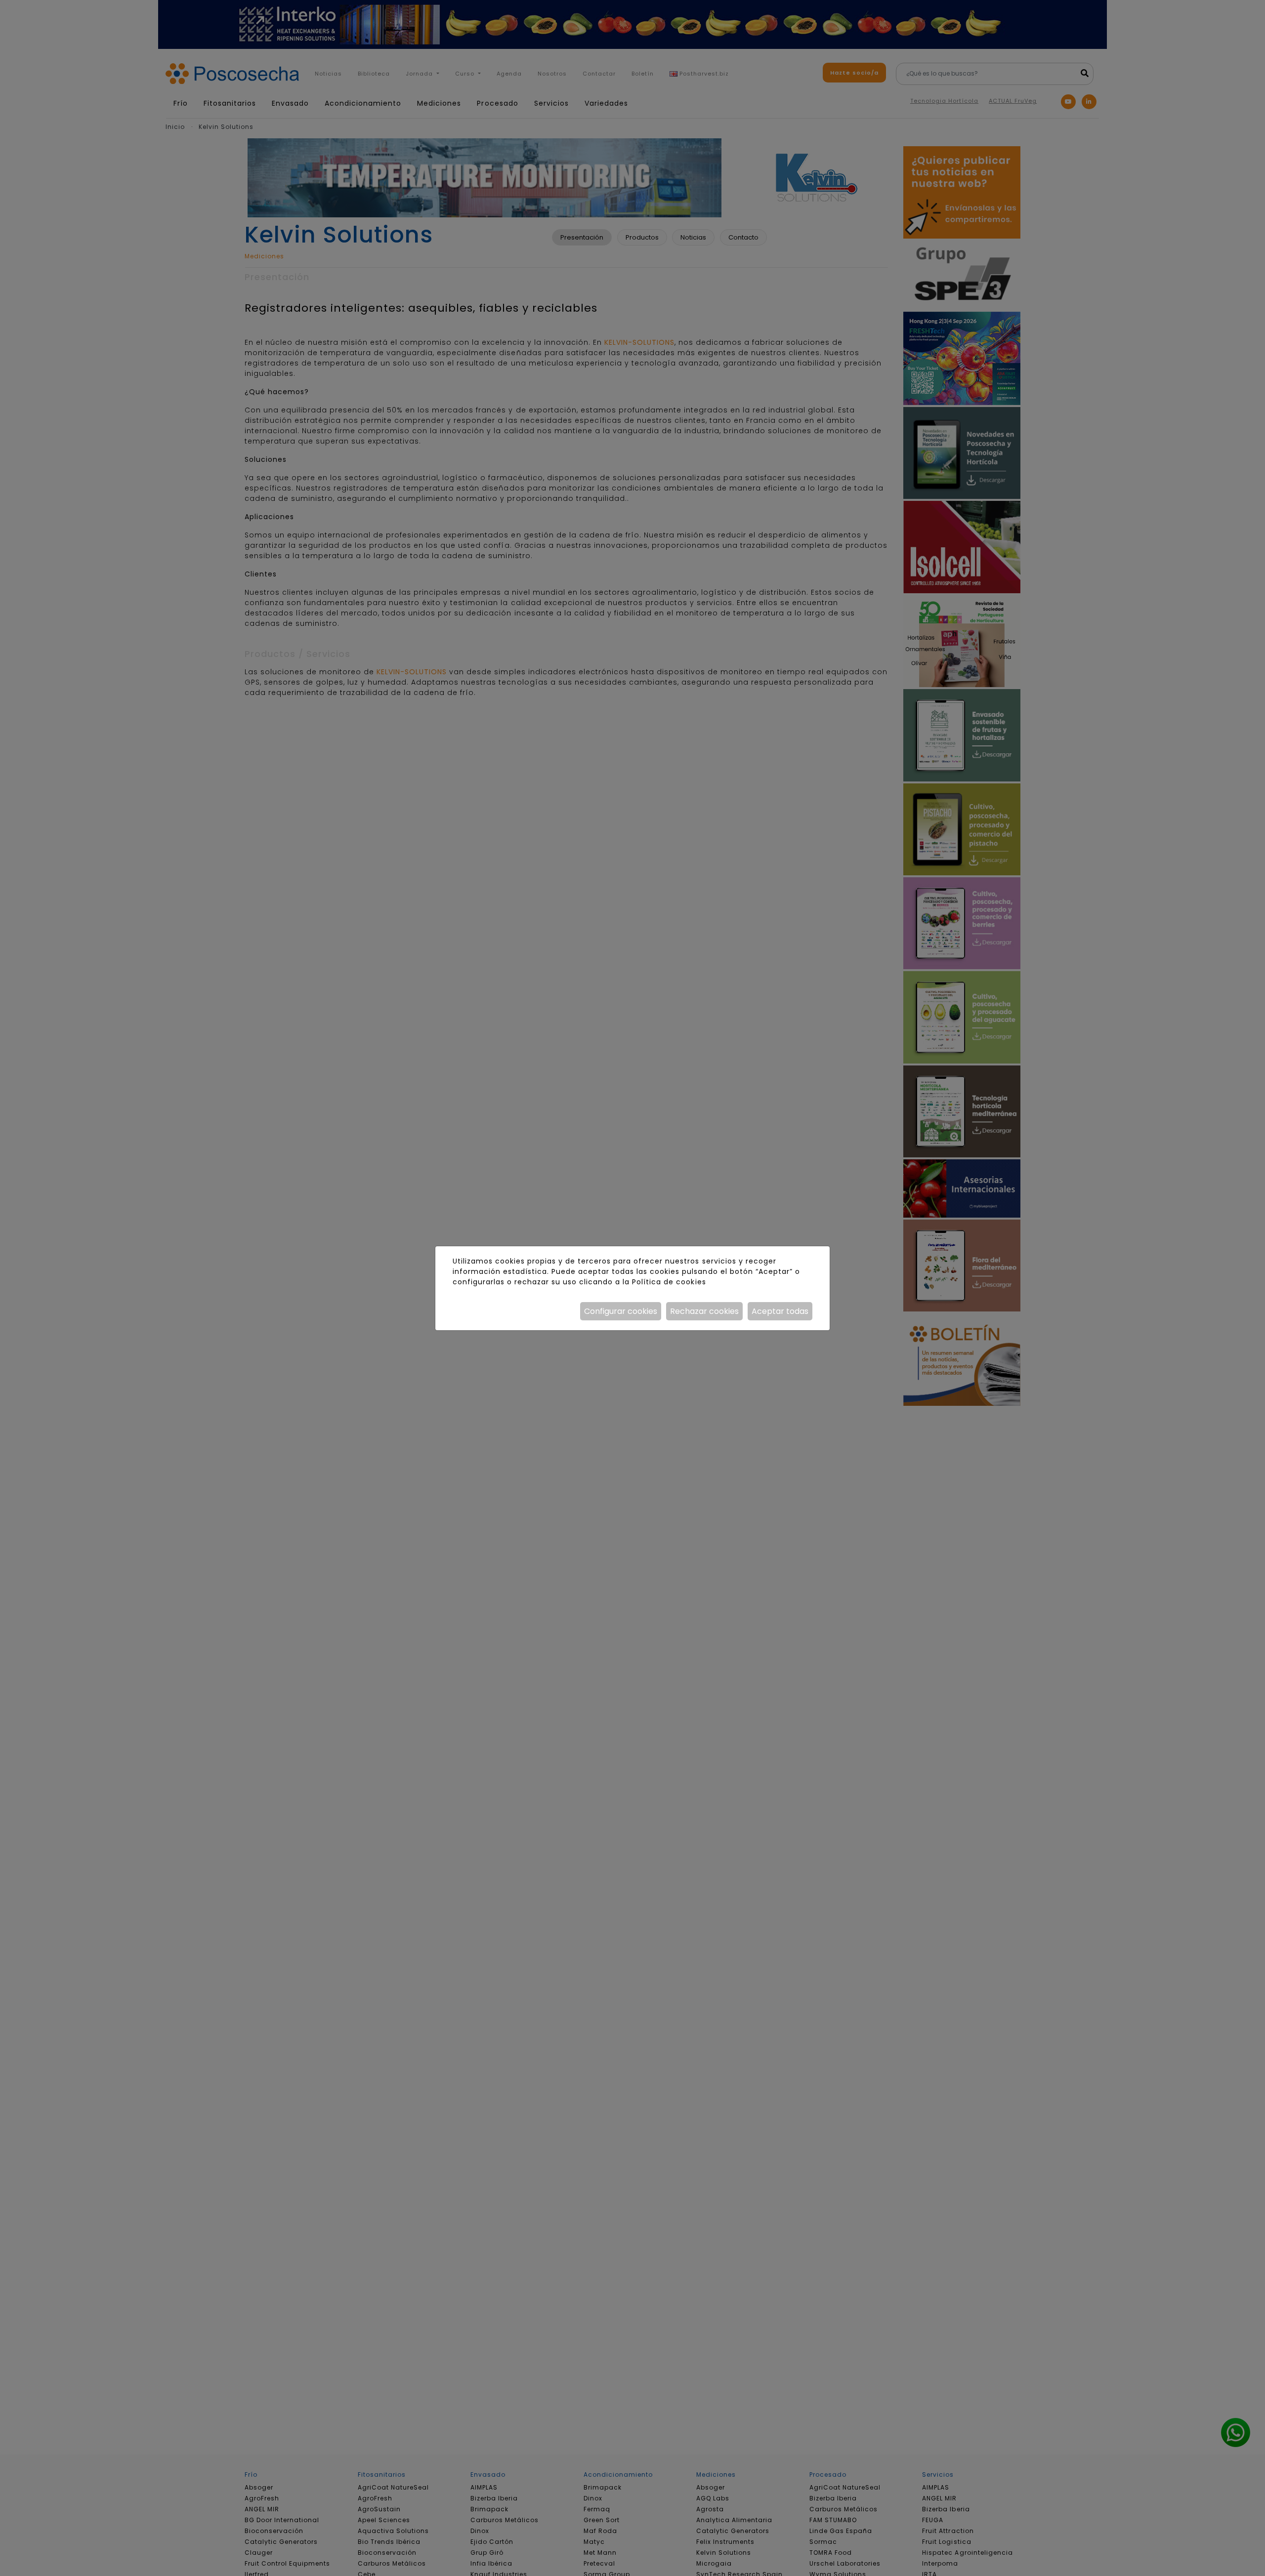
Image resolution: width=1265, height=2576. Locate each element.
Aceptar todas (780, 1311)
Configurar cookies (621, 1311)
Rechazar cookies (704, 1311)
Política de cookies (669, 1282)
